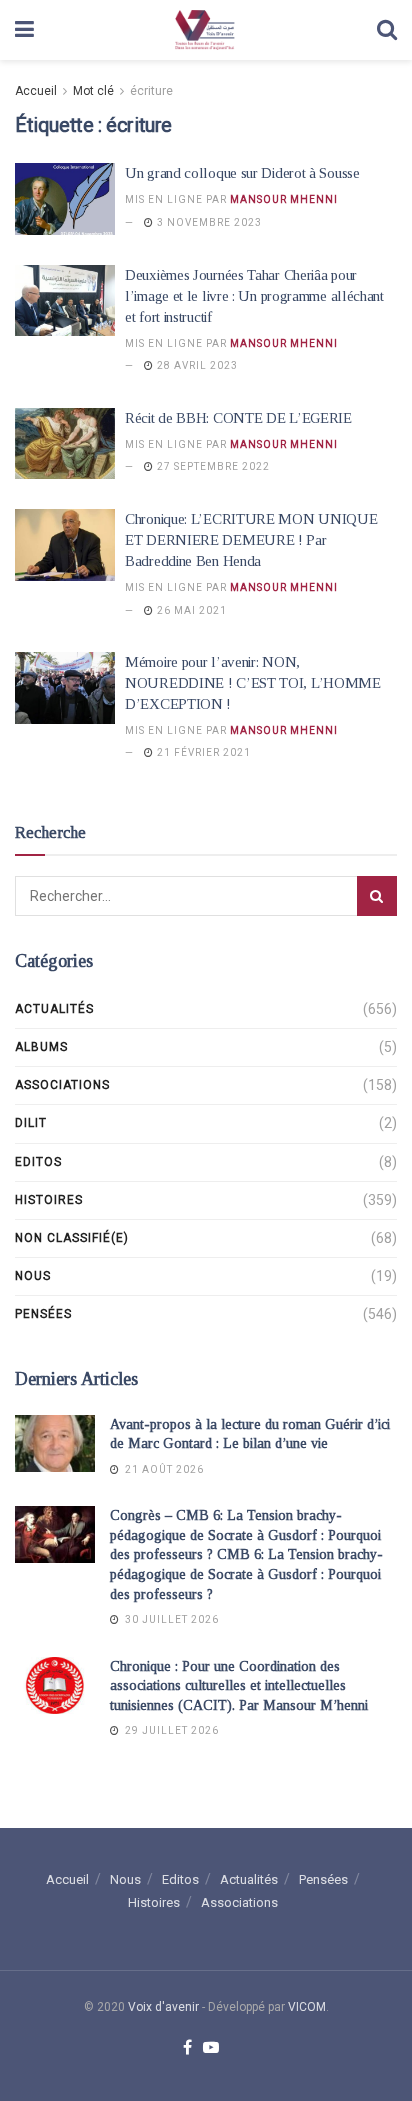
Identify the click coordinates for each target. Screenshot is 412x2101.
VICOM (307, 2007)
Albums (41, 1047)
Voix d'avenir (163, 2007)
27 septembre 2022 (212, 466)
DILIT (31, 1123)
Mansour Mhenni (284, 199)
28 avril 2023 (196, 365)
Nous (33, 1276)
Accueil (36, 91)
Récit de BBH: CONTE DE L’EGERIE (238, 418)
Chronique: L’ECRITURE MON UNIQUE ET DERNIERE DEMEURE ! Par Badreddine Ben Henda (251, 540)
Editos (38, 1162)
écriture (151, 91)
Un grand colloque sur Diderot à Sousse (242, 173)
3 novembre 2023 (208, 222)
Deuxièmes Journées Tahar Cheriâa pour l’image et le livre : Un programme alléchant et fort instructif (254, 296)
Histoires (49, 1200)
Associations (62, 1085)
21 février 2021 (202, 752)
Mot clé (93, 91)
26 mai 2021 (190, 610)
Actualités (54, 1009)
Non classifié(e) (72, 1238)
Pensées (43, 1314)
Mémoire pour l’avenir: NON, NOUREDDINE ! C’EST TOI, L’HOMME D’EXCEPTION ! (253, 683)
